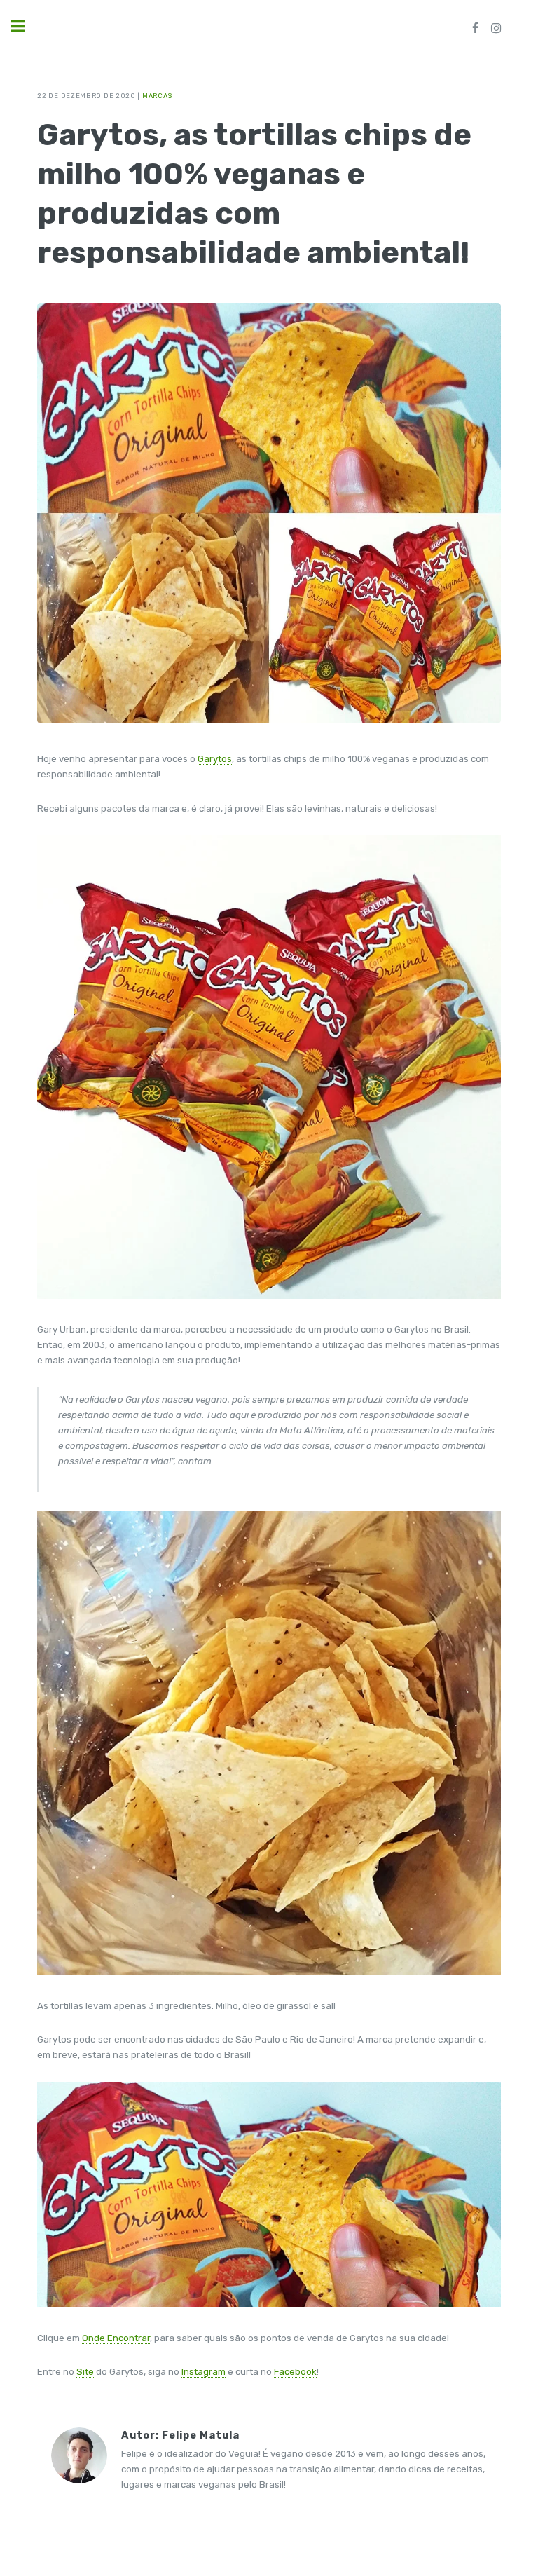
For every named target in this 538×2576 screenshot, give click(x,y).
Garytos (215, 759)
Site (85, 2372)
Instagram (204, 2372)
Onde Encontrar (116, 2338)
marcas (157, 96)
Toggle (25, 26)
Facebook (295, 2372)
